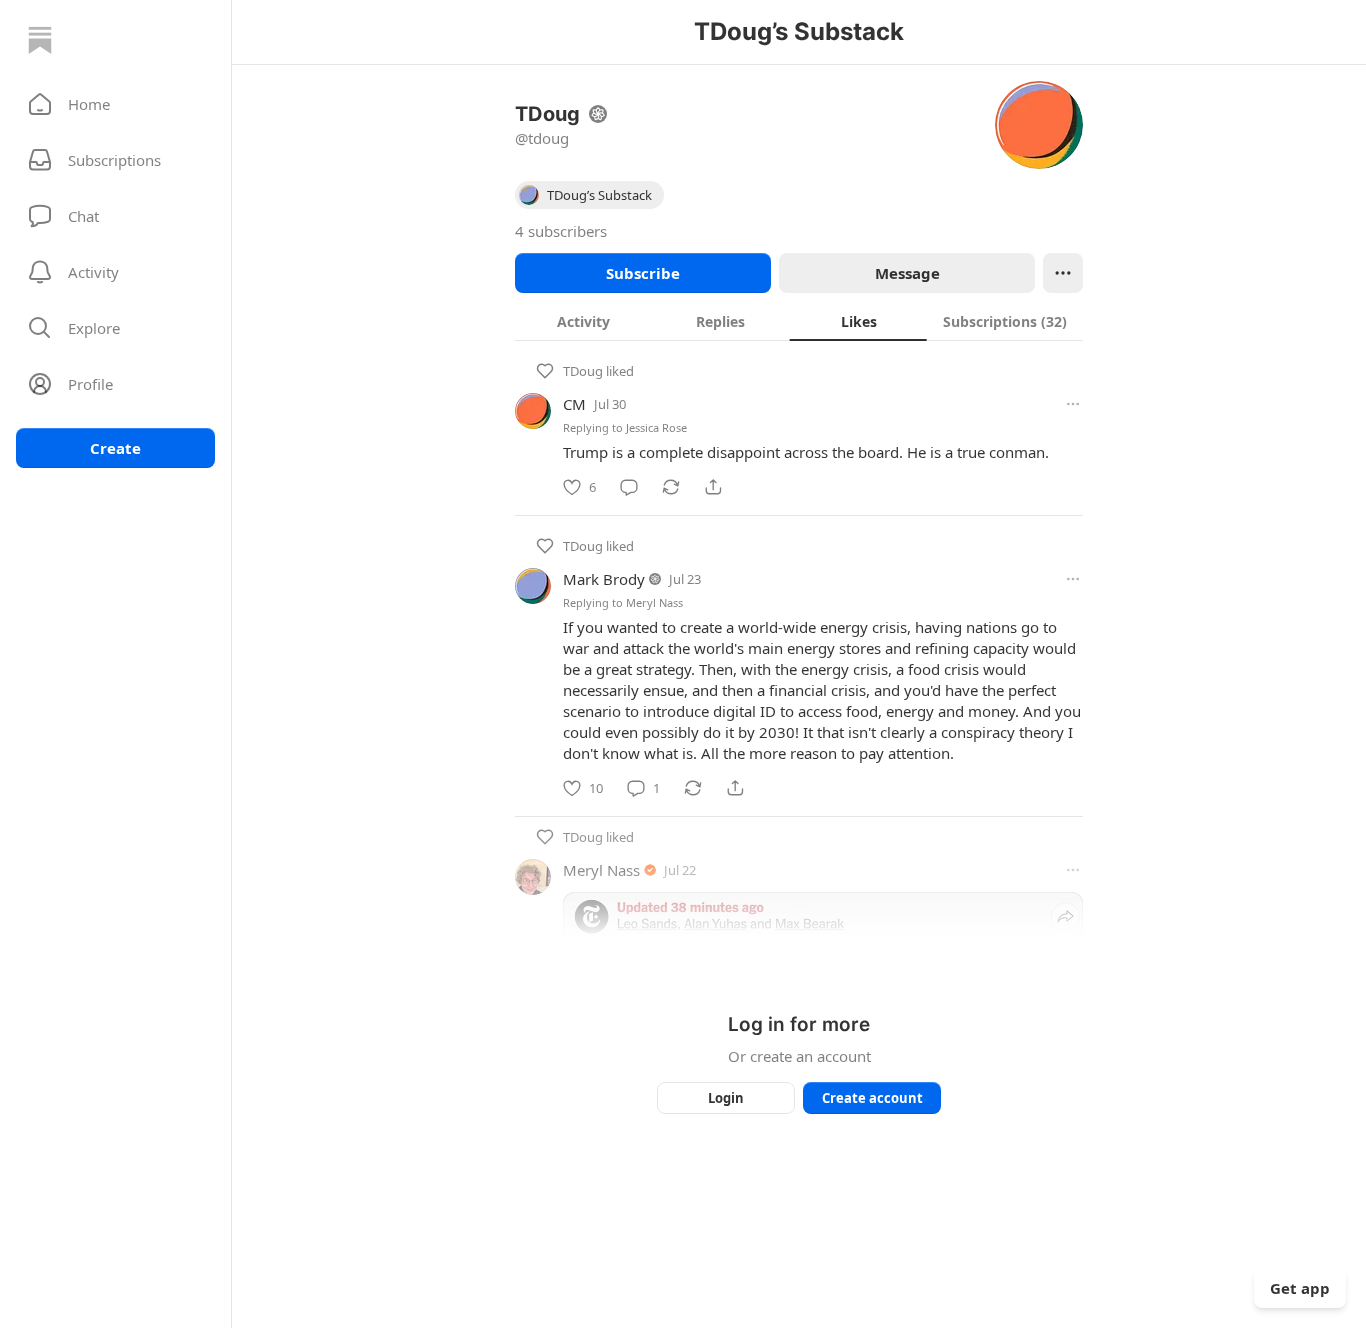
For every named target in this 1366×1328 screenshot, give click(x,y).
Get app (1300, 1288)
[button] (115, 104)
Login (726, 1098)
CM (574, 404)
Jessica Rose (656, 427)
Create (115, 448)
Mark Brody (604, 579)
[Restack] (671, 487)
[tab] (583, 321)
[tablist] (799, 321)
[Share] (713, 487)
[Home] (40, 40)
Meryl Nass (654, 602)
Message (907, 273)
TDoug (583, 371)
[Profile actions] (1063, 273)
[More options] (1073, 404)
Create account (872, 1098)
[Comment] (629, 487)
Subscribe (643, 273)
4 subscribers (561, 231)
